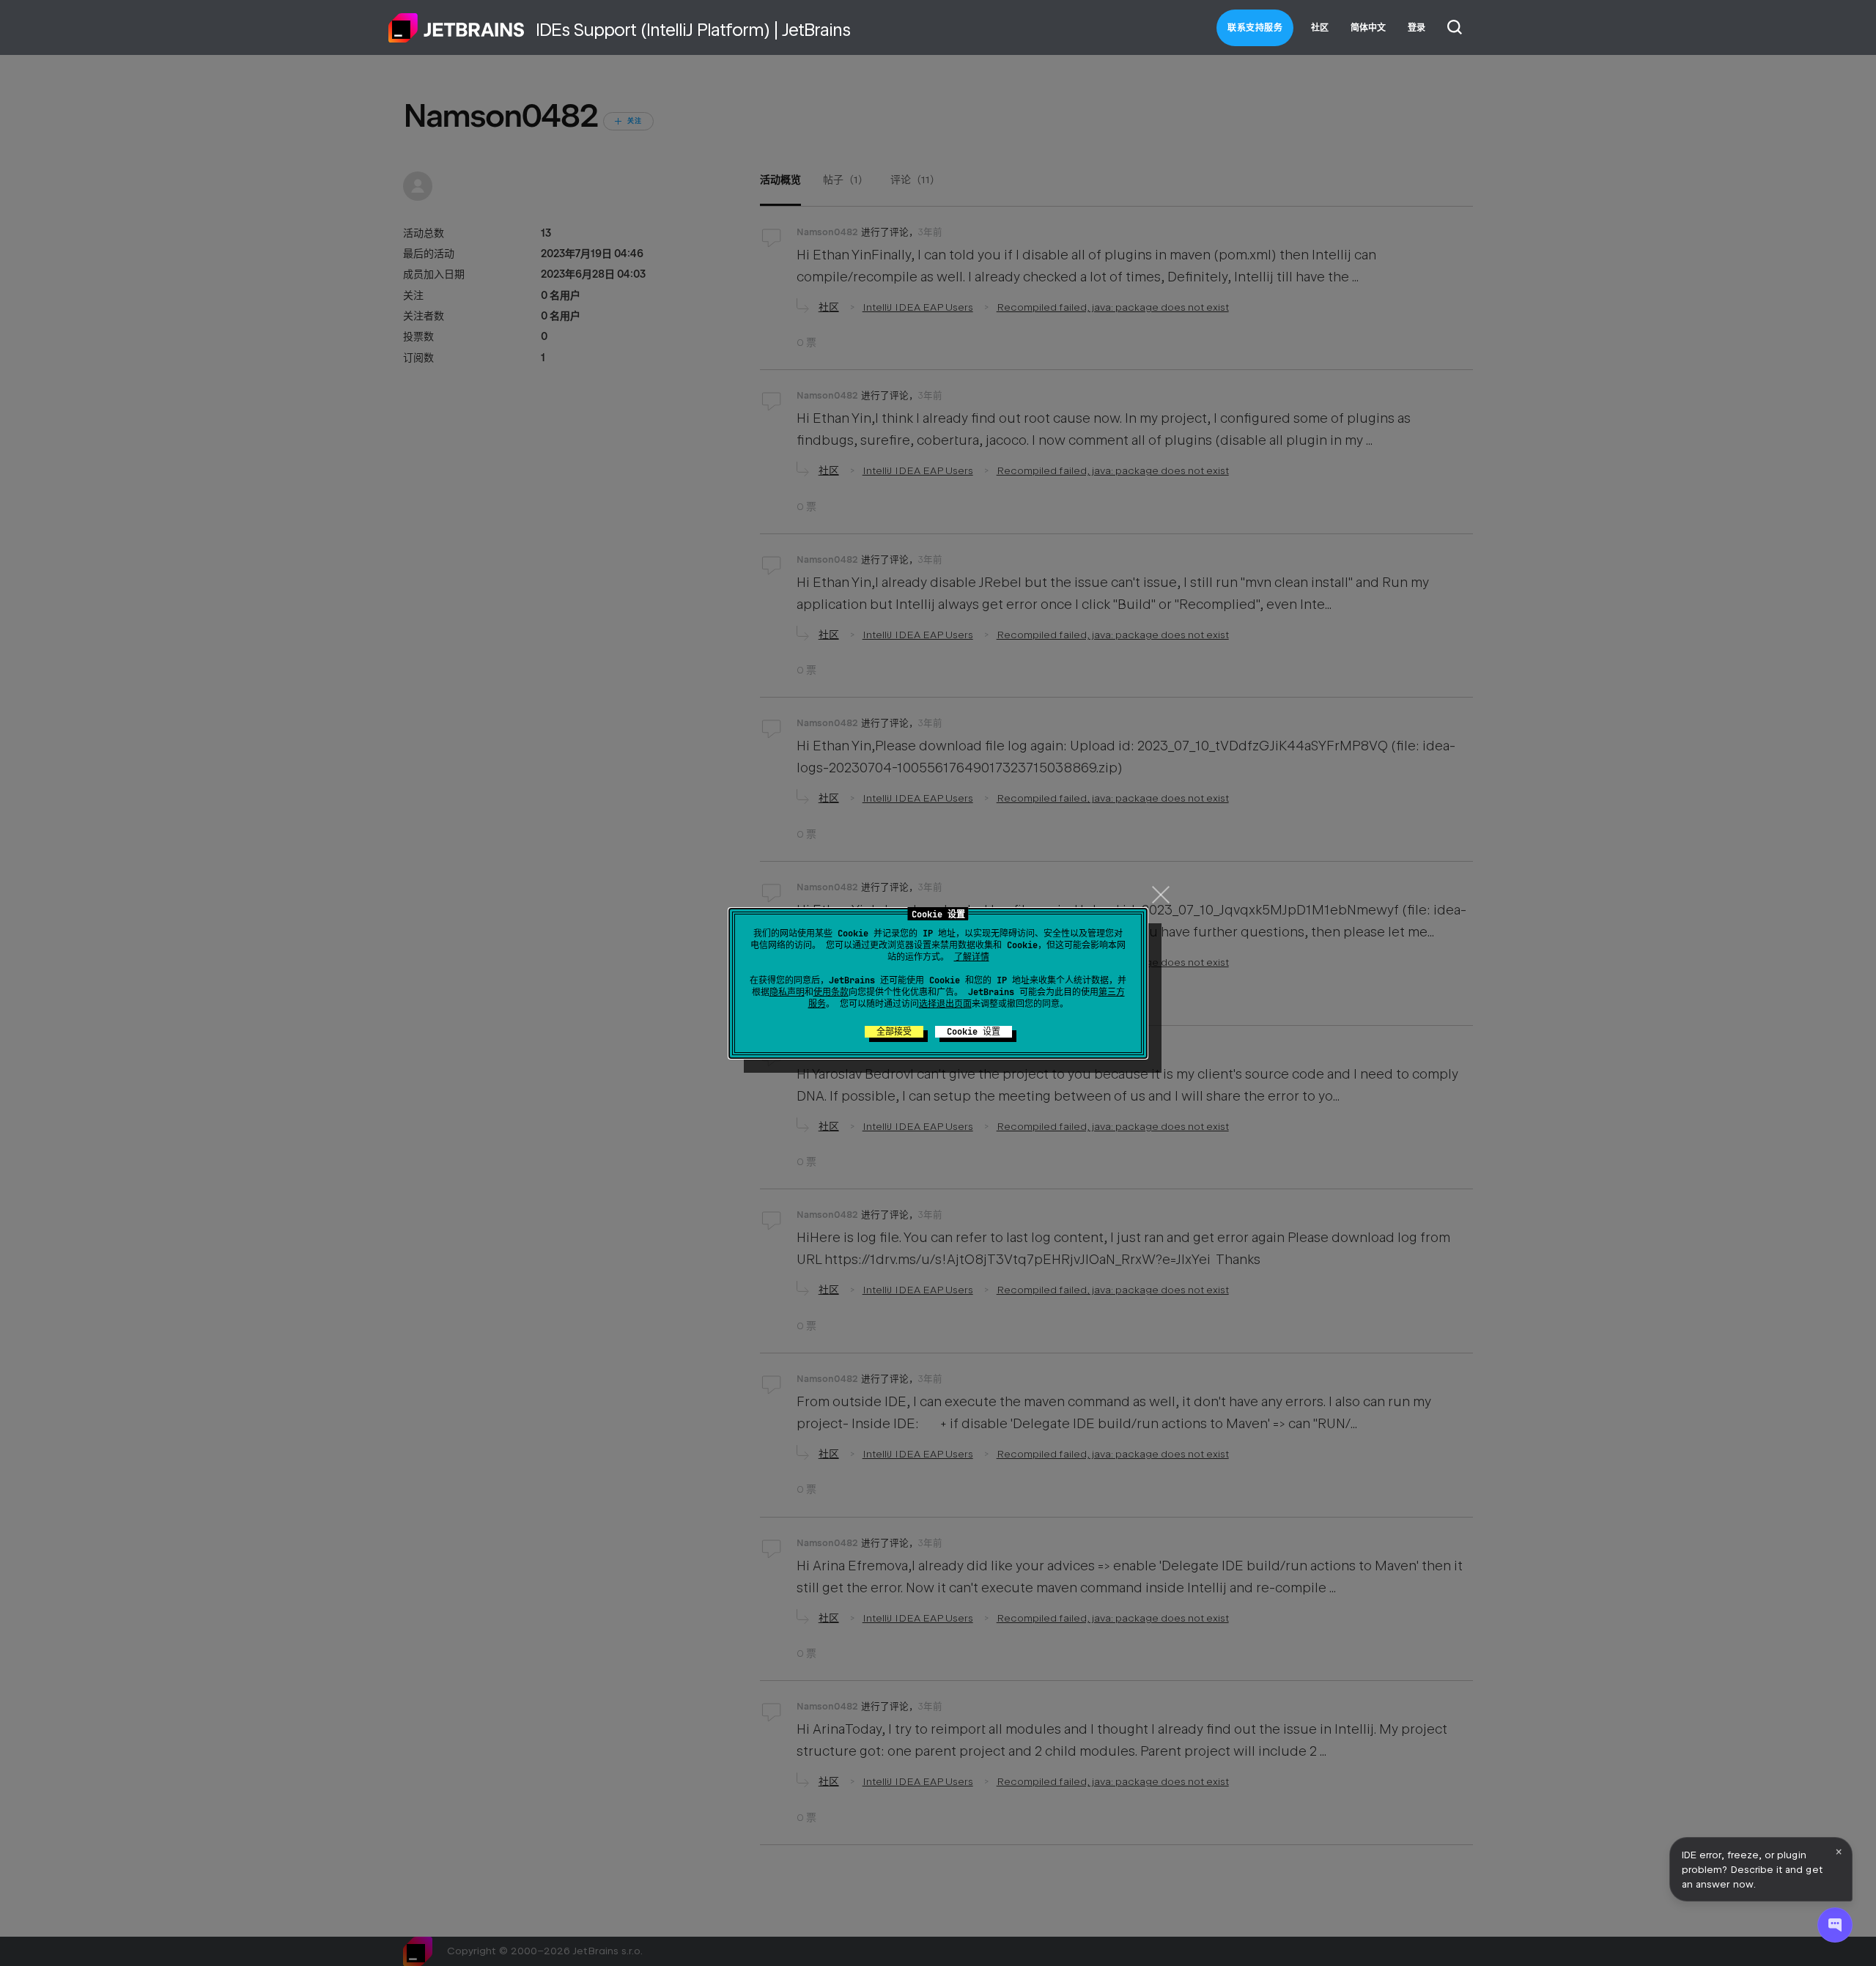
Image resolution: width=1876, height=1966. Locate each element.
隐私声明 (787, 992)
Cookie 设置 (974, 1032)
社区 (1320, 28)
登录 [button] (1417, 28)
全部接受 (894, 1032)
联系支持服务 (1255, 28)
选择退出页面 (945, 1004)
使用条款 (831, 992)
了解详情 (972, 957)
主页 (457, 28)
